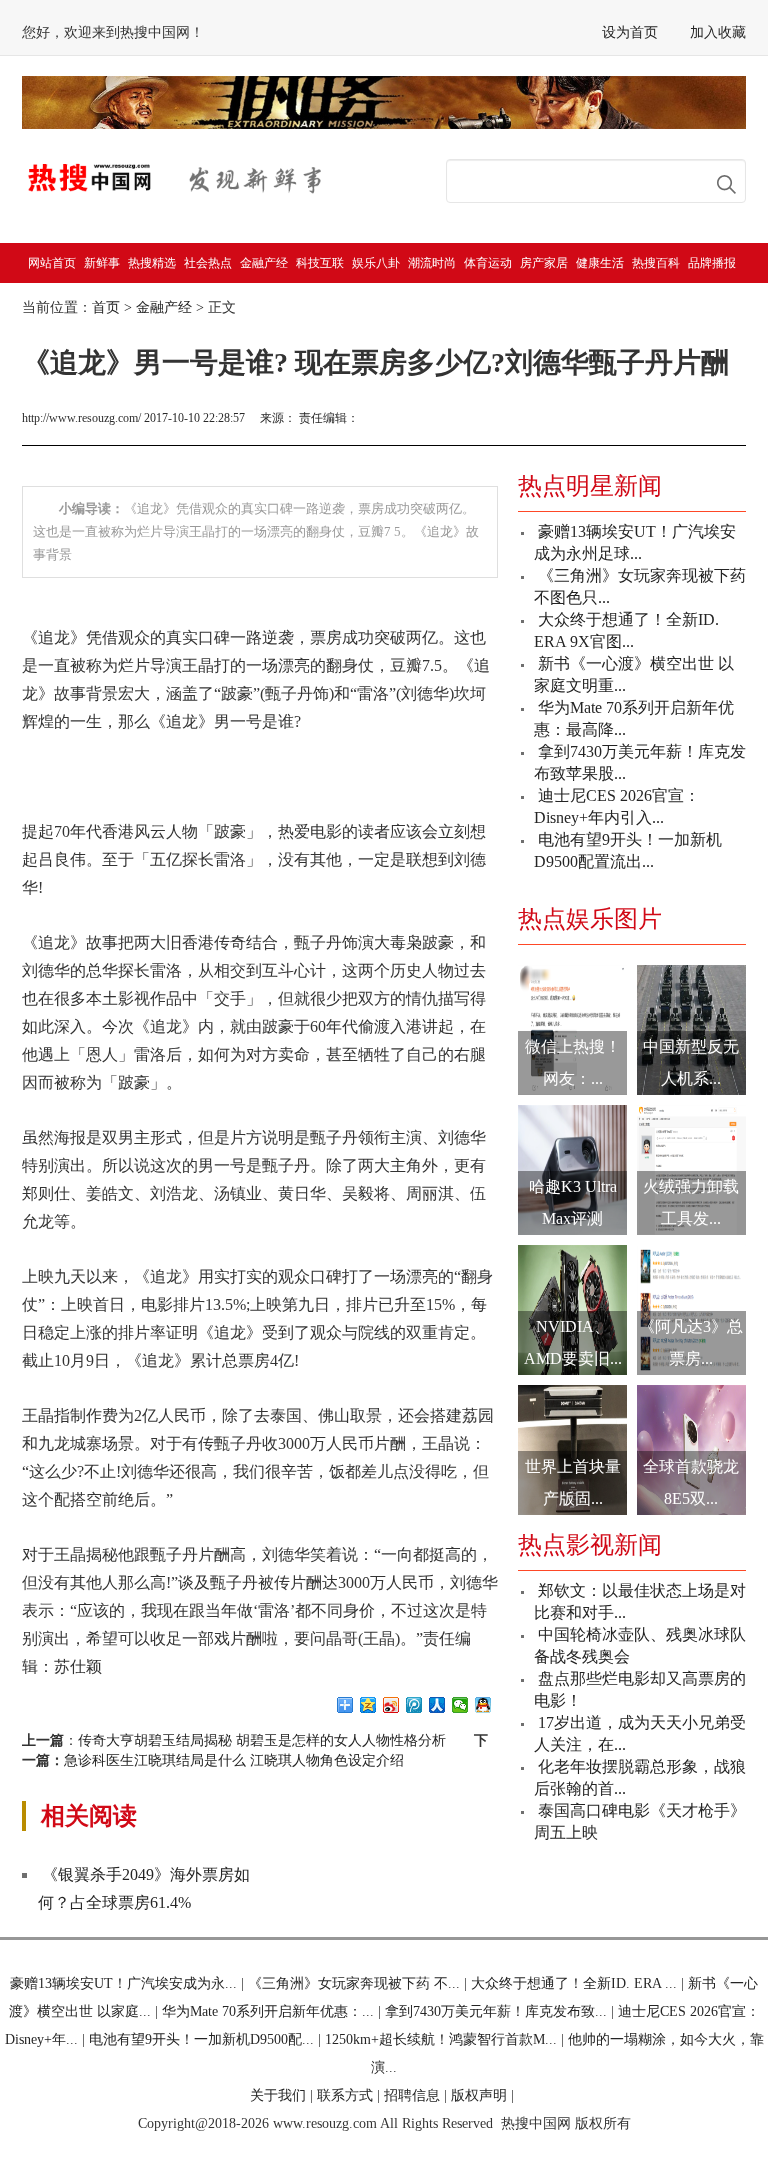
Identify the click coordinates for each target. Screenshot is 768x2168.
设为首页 (630, 32)
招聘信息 (412, 2095)
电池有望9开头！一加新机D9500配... (201, 2039)
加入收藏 (718, 32)
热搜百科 (656, 263)
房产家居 (544, 263)
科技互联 (320, 263)
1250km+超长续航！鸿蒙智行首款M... (441, 2039)
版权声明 (479, 2095)
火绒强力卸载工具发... (691, 1202)
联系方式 (345, 2095)
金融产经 (264, 263)
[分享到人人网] (437, 1705)
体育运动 (488, 263)
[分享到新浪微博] (391, 1705)
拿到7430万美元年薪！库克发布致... (496, 2011)
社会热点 (208, 263)
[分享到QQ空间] (368, 1705)
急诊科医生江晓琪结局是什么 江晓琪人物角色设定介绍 (234, 1760)
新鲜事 (102, 263)
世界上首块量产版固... (573, 1482)
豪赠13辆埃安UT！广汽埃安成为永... (123, 1983)
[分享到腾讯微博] (414, 1705)
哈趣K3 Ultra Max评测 (573, 1202)
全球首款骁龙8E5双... (691, 1482)
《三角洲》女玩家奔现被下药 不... (354, 1983)
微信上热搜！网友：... (573, 1062)
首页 (106, 307)
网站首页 (52, 263)
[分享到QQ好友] (483, 1705)
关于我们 (278, 2095)
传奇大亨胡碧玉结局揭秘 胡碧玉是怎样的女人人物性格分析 (262, 1740)
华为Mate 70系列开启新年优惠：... (268, 2011)
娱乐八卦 (376, 263)
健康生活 (600, 263)
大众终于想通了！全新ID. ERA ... (574, 1983)
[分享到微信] (460, 1705)
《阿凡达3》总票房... (691, 1342)
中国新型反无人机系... (691, 1062)
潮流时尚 (432, 263)
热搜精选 (152, 263)
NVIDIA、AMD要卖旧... (573, 1342)
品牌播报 (712, 263)
